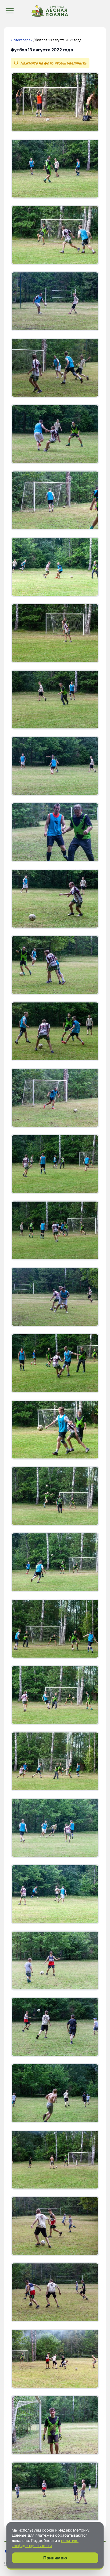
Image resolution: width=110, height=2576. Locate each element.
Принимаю (55, 2558)
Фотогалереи (22, 40)
